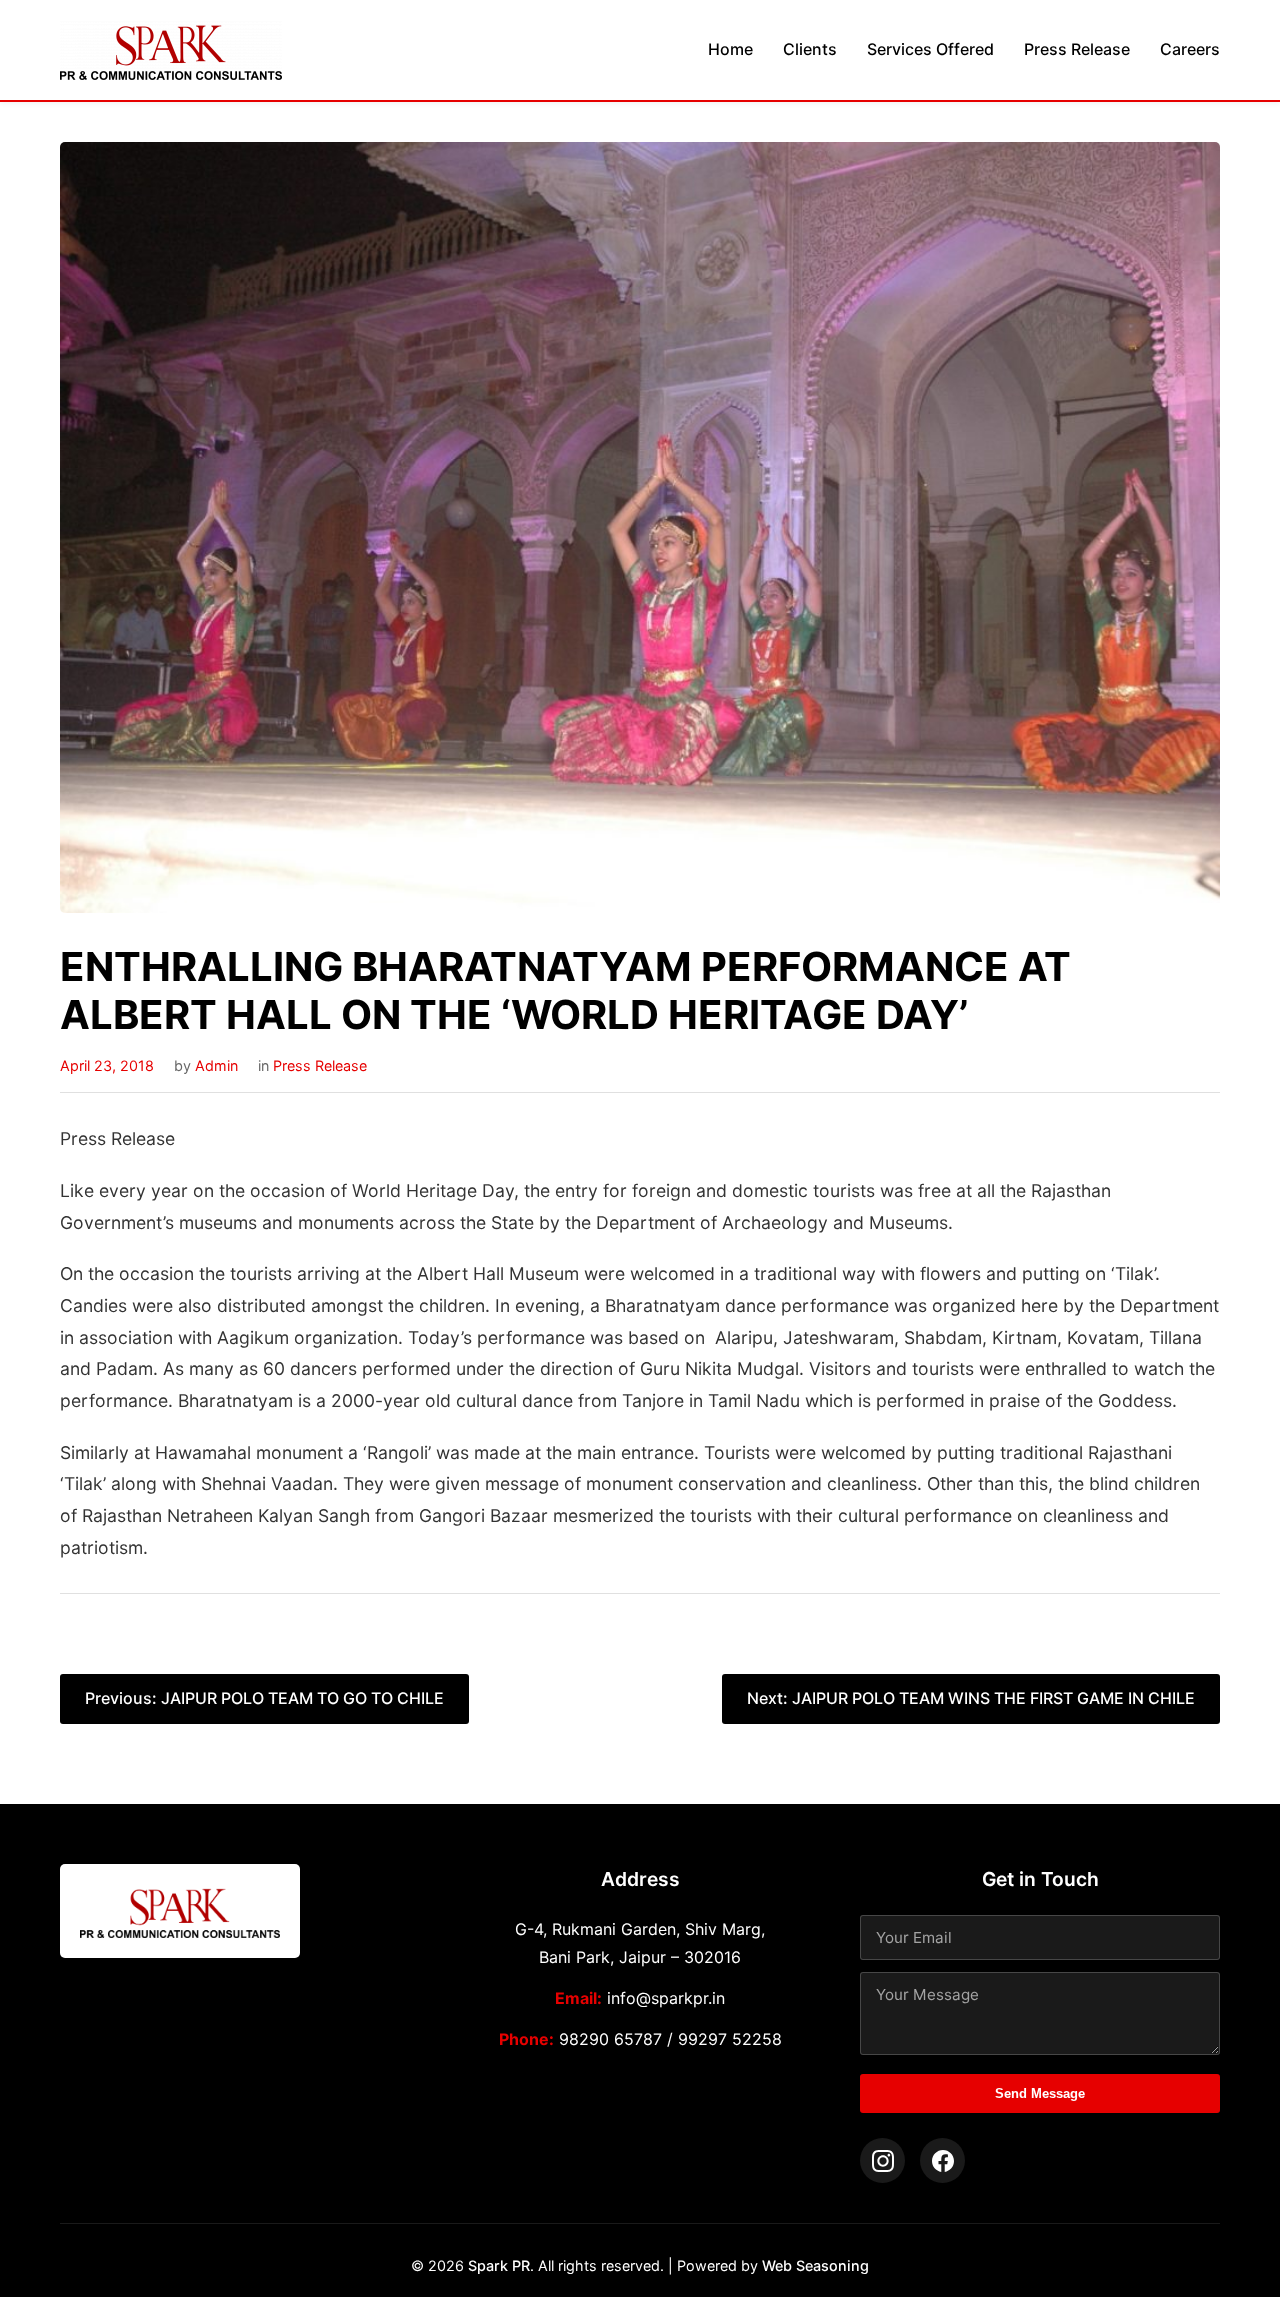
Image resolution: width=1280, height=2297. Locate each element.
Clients (810, 49)
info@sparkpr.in (666, 1998)
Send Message (1040, 2093)
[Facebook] (942, 2160)
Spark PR (499, 2265)
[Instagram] (882, 2160)
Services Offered (930, 49)
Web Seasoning (815, 2265)
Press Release (1077, 49)
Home (730, 49)
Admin (216, 1065)
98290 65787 (610, 2039)
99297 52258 (730, 2039)
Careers (1190, 49)
